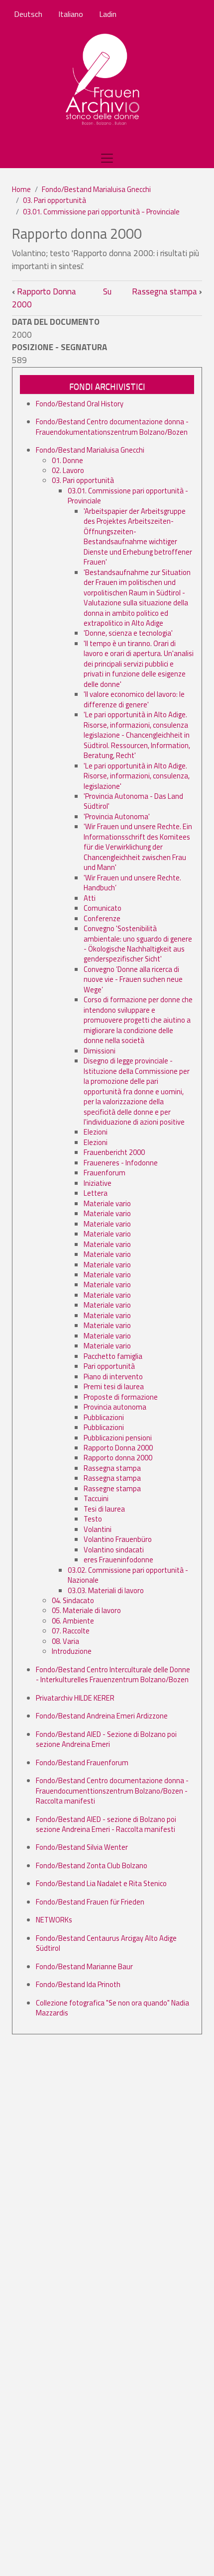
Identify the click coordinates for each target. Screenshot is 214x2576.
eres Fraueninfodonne (118, 1560)
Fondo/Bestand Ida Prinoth (78, 1984)
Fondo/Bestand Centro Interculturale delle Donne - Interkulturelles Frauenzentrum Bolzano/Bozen (113, 1674)
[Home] (103, 80)
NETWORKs (54, 1920)
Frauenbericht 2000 (114, 1152)
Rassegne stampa (112, 1488)
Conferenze (102, 918)
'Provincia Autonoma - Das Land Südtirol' (133, 801)
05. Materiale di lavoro (86, 1610)
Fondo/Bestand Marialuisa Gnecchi (96, 189)
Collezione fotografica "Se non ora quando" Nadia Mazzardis (112, 2008)
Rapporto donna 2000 (118, 1458)
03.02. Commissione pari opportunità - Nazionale (128, 1575)
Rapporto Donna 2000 (44, 298)
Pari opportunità (109, 1366)
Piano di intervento (113, 1377)
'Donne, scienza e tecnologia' (128, 633)
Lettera (96, 1193)
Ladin (108, 14)
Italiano (71, 14)
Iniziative (98, 1183)
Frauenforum (105, 1173)
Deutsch (28, 14)
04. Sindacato (73, 1600)
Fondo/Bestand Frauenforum (82, 1763)
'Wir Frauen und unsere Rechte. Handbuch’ (132, 883)
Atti (90, 898)
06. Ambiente (73, 1621)
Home (21, 189)
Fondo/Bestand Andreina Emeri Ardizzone (102, 1716)
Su (107, 291)
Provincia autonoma (115, 1407)
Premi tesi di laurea (114, 1386)
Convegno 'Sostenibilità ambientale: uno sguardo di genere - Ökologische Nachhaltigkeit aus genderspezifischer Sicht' (138, 944)
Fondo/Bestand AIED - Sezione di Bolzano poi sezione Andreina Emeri (106, 1739)
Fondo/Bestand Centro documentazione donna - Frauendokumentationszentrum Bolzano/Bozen (112, 427)
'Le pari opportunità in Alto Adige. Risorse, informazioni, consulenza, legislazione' (137, 776)
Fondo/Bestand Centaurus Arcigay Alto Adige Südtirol (106, 1943)
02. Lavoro (68, 470)
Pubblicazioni (104, 1417)
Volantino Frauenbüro (118, 1539)
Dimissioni (100, 1051)
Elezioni (96, 1132)
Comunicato (103, 908)
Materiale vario (107, 1203)
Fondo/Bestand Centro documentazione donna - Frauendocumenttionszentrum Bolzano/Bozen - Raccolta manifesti (112, 1791)
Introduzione (72, 1651)
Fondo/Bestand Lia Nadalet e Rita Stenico (101, 1883)
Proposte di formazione (121, 1397)
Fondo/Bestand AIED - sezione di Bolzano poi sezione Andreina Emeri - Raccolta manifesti (106, 1824)
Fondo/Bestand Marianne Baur (84, 1966)
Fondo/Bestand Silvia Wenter (82, 1847)
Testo (93, 1519)
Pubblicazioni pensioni (118, 1438)
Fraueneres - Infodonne (121, 1163)
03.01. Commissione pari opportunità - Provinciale (101, 212)
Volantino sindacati (114, 1550)
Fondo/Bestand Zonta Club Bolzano (92, 1865)
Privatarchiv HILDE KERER (75, 1698)
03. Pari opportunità (54, 200)
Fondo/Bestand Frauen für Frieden (90, 1902)
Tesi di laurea (104, 1509)
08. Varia (65, 1641)
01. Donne (67, 460)
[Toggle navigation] (107, 158)
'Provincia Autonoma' (117, 816)
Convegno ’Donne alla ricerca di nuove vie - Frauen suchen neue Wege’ (133, 979)
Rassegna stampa (167, 291)
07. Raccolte (71, 1631)
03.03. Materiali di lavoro (106, 1590)
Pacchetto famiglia (113, 1356)
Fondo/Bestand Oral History (80, 404)
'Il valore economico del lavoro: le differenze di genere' (134, 699)
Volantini (98, 1529)
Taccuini (96, 1498)
